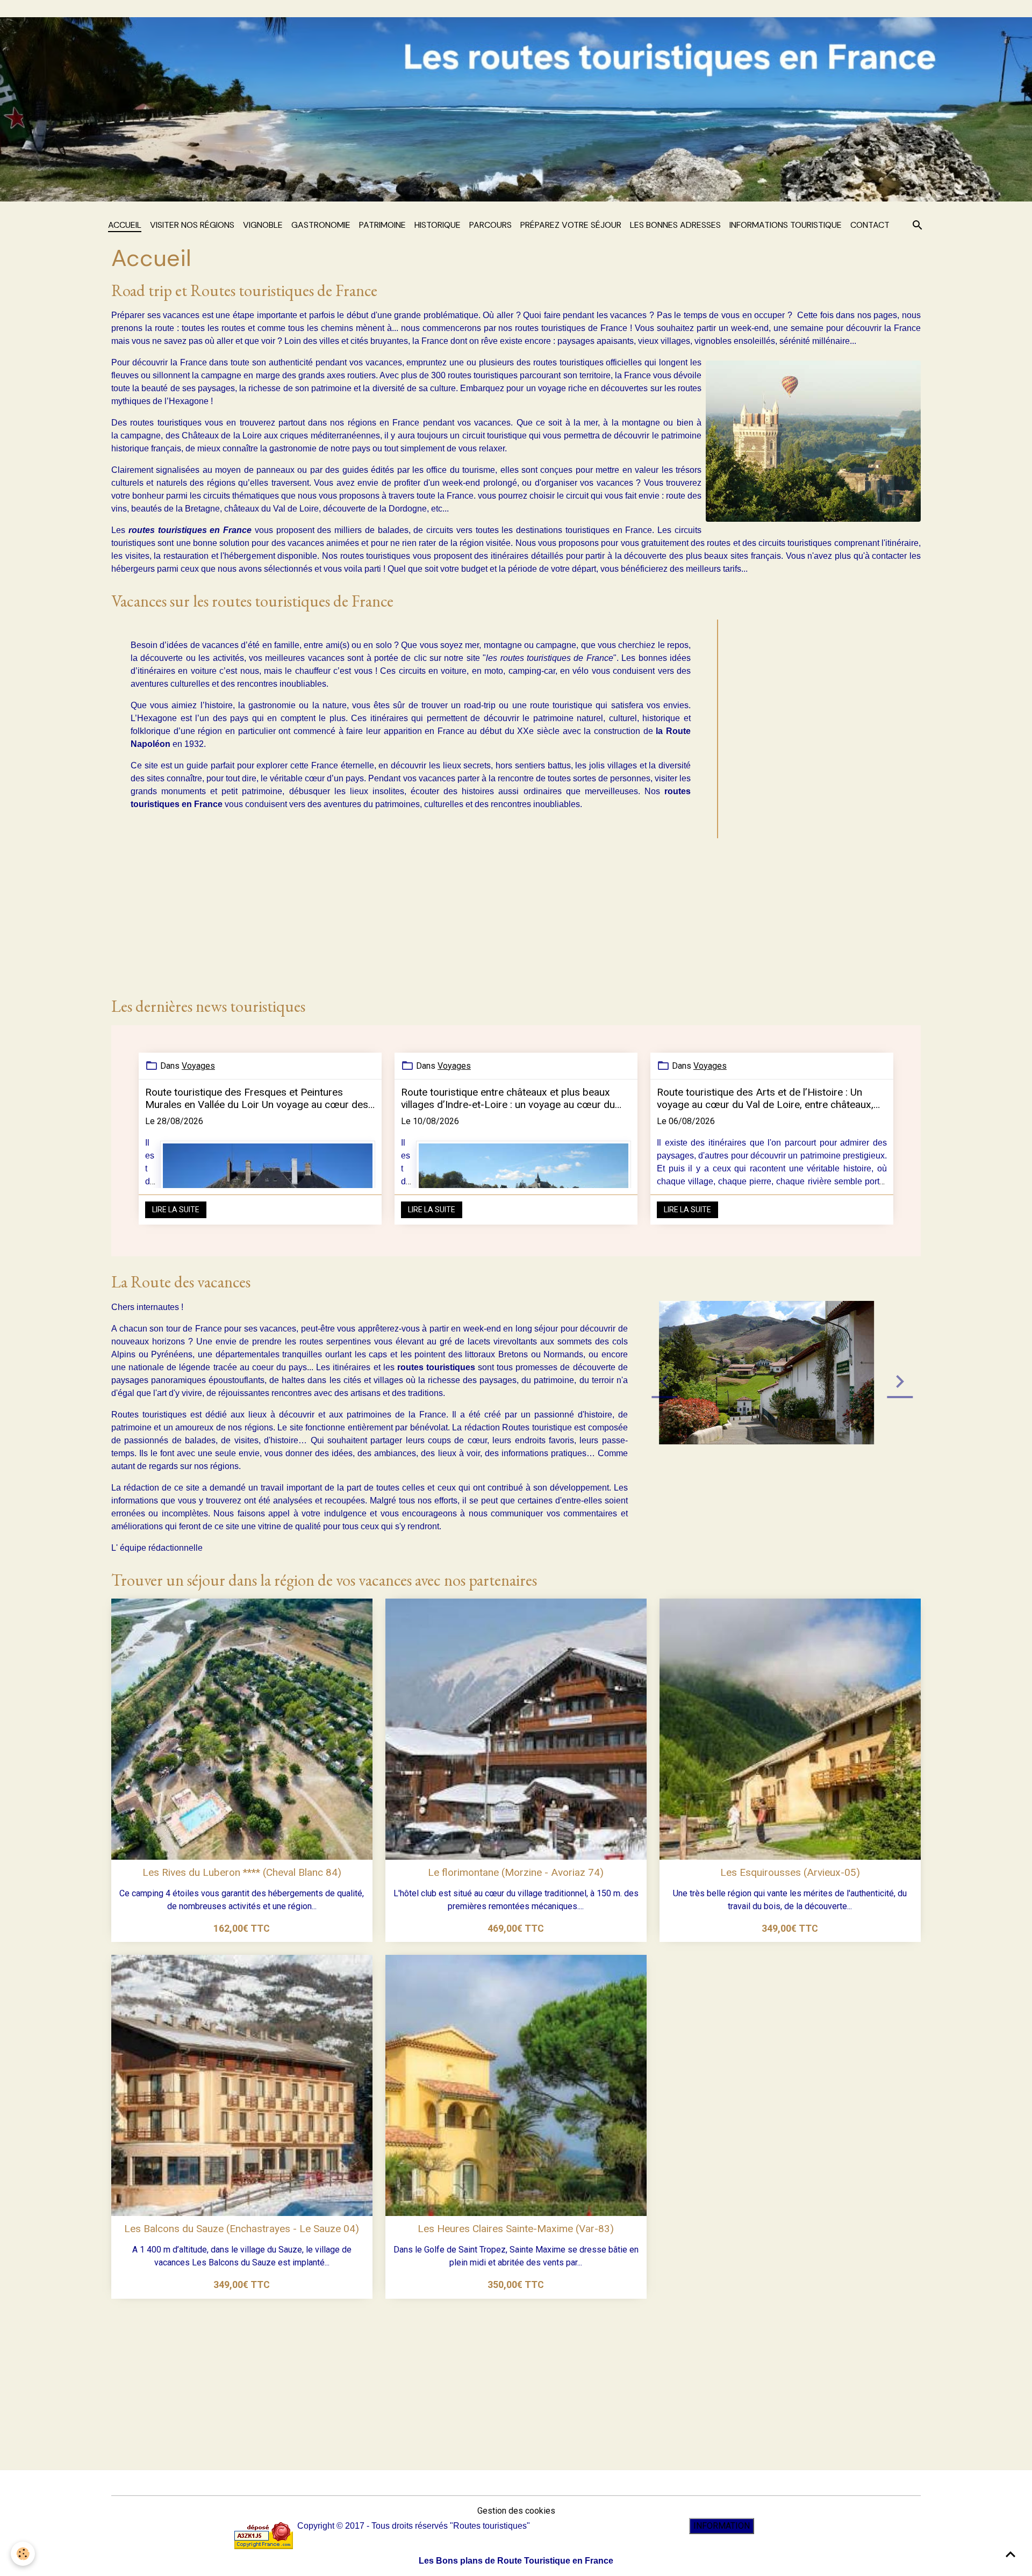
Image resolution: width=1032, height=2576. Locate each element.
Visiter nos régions (192, 225)
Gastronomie (321, 225)
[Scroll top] (1010, 2555)
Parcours (490, 225)
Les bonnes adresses (675, 225)
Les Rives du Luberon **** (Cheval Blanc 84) (242, 1872)
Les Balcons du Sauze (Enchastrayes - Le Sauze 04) (242, 2229)
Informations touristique (786, 225)
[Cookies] (23, 2554)
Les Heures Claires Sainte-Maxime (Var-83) (516, 2229)
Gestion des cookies (516, 2511)
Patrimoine (382, 225)
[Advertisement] (823, 800)
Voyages (198, 1066)
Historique (438, 225)
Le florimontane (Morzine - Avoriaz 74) (516, 1872)
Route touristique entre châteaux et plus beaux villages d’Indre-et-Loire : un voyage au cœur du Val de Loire (508, 1098)
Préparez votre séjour (571, 225)
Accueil (125, 225)
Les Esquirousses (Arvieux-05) (790, 1872)
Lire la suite (176, 1210)
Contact (870, 225)
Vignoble (263, 225)
